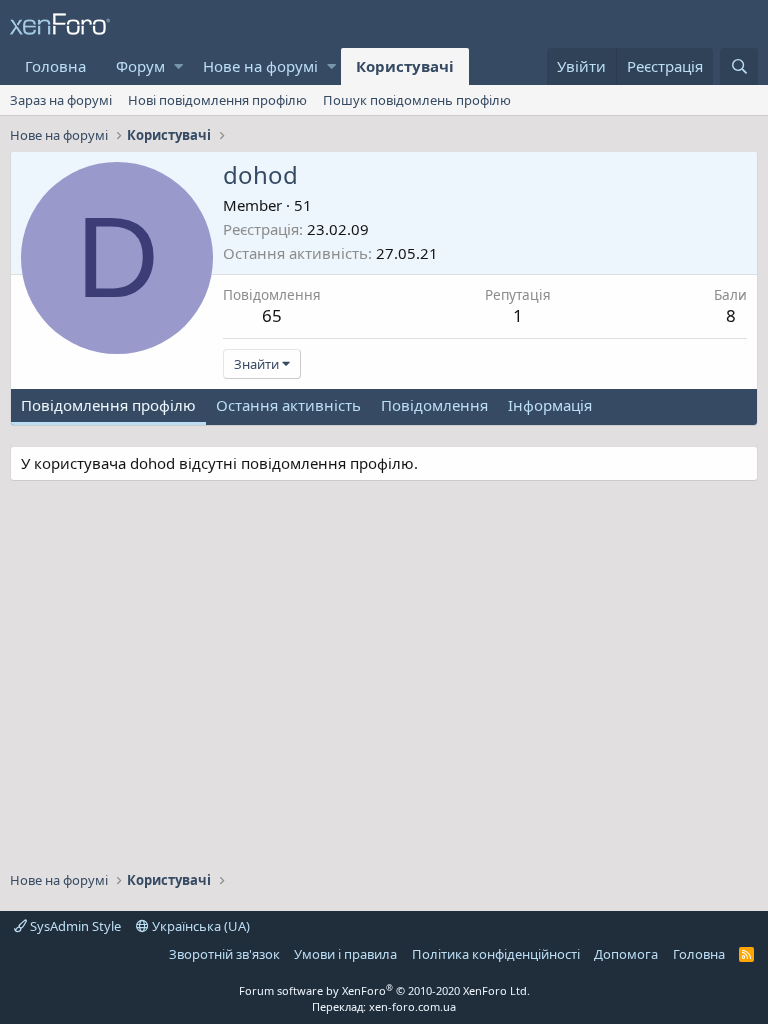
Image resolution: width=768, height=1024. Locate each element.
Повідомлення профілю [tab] (108, 405)
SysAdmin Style (74, 926)
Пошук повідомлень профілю (417, 100)
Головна (55, 66)
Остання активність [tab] (288, 405)
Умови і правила (345, 954)
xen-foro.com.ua (412, 1006)
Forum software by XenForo (384, 990)
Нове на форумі (260, 66)
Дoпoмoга (626, 954)
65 (272, 315)
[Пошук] (739, 66)
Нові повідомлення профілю (217, 100)
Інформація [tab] (550, 405)
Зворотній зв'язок (224, 954)
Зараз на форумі (61, 100)
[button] (178, 66)
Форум (140, 66)
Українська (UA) (199, 926)
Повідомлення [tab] (434, 405)
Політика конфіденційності (496, 954)
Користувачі (405, 66)
